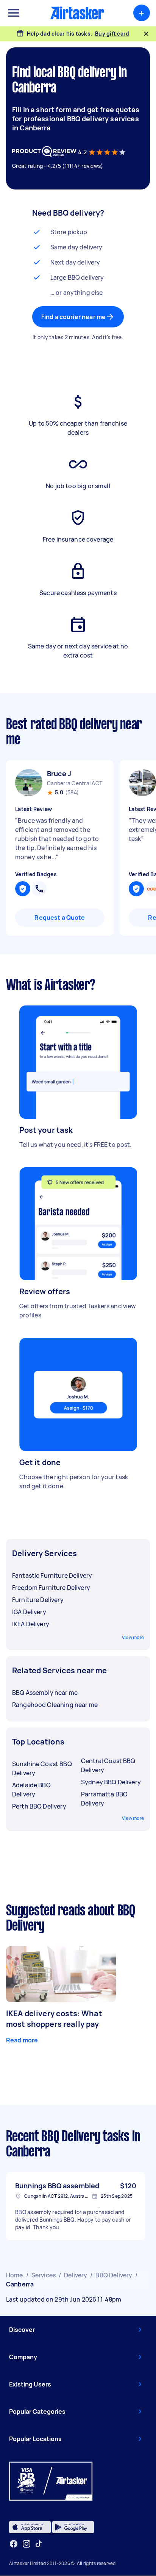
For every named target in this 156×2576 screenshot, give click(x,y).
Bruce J (59, 774)
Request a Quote (60, 918)
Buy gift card (112, 34)
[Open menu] (14, 13)
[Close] (146, 34)
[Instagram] (27, 2544)
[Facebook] (14, 2544)
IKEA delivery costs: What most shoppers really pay (54, 2019)
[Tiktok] (39, 2544)
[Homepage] (77, 13)
